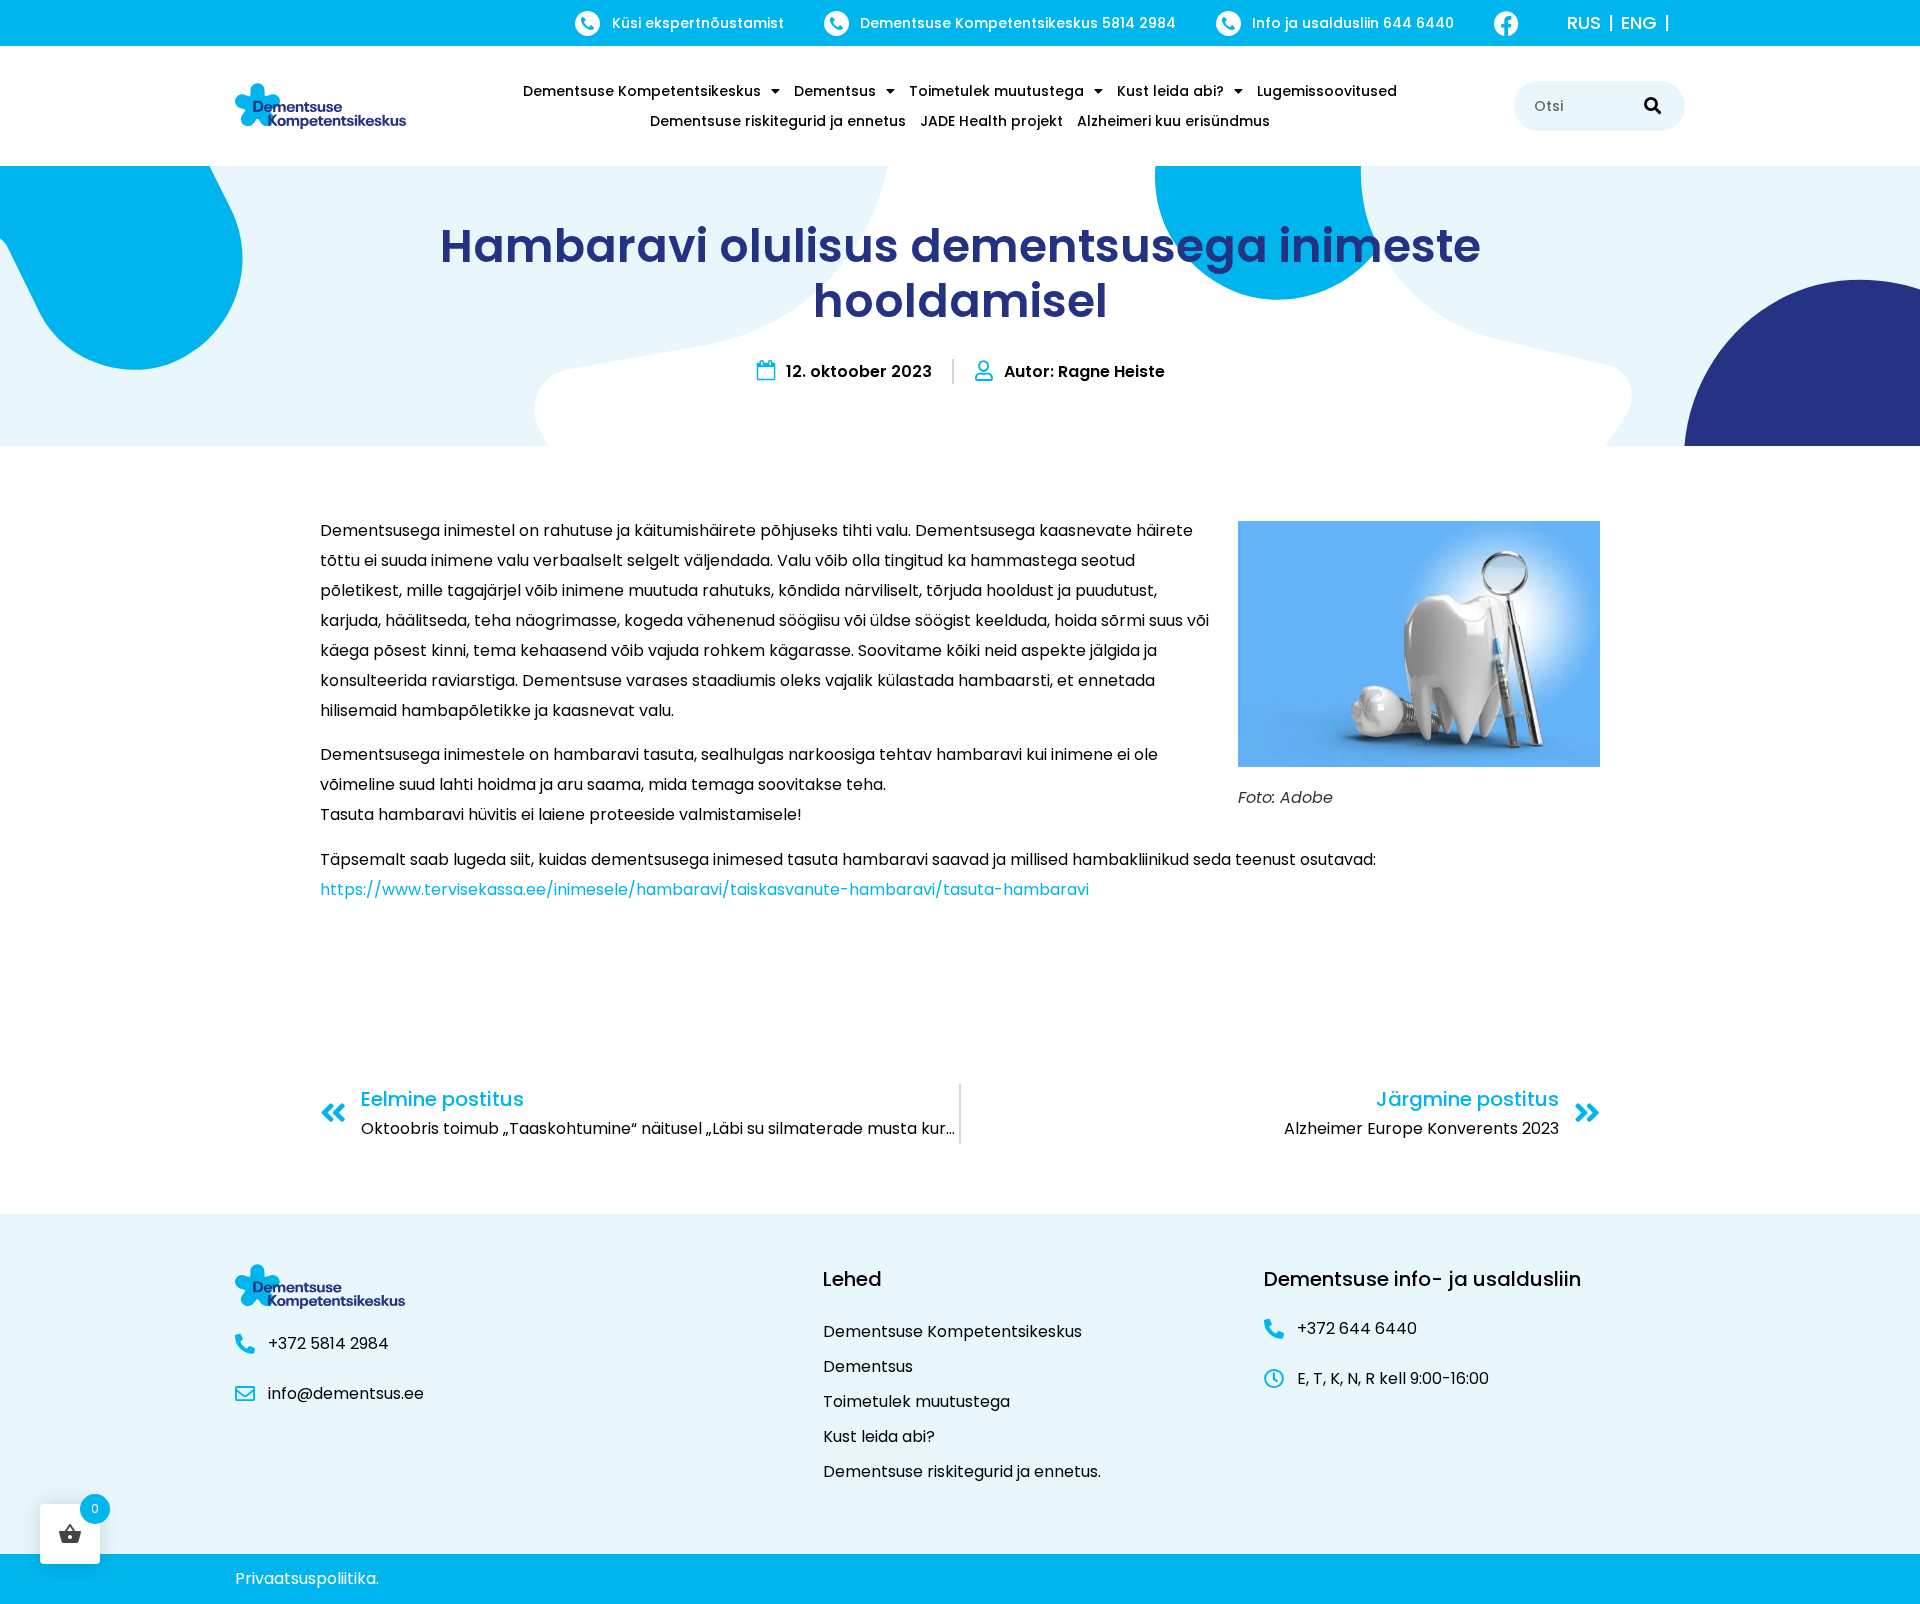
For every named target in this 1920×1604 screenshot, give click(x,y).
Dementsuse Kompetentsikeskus (642, 91)
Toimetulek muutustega (996, 91)
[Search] (1652, 106)
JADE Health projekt (991, 121)
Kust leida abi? (1170, 91)
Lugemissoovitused (1327, 91)
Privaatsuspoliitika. (307, 1578)
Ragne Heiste (1111, 371)
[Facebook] (1506, 23)
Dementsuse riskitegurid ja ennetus (778, 121)
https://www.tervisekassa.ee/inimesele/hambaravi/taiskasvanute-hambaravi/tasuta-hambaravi (704, 889)
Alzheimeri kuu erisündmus (1173, 121)
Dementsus (835, 91)
